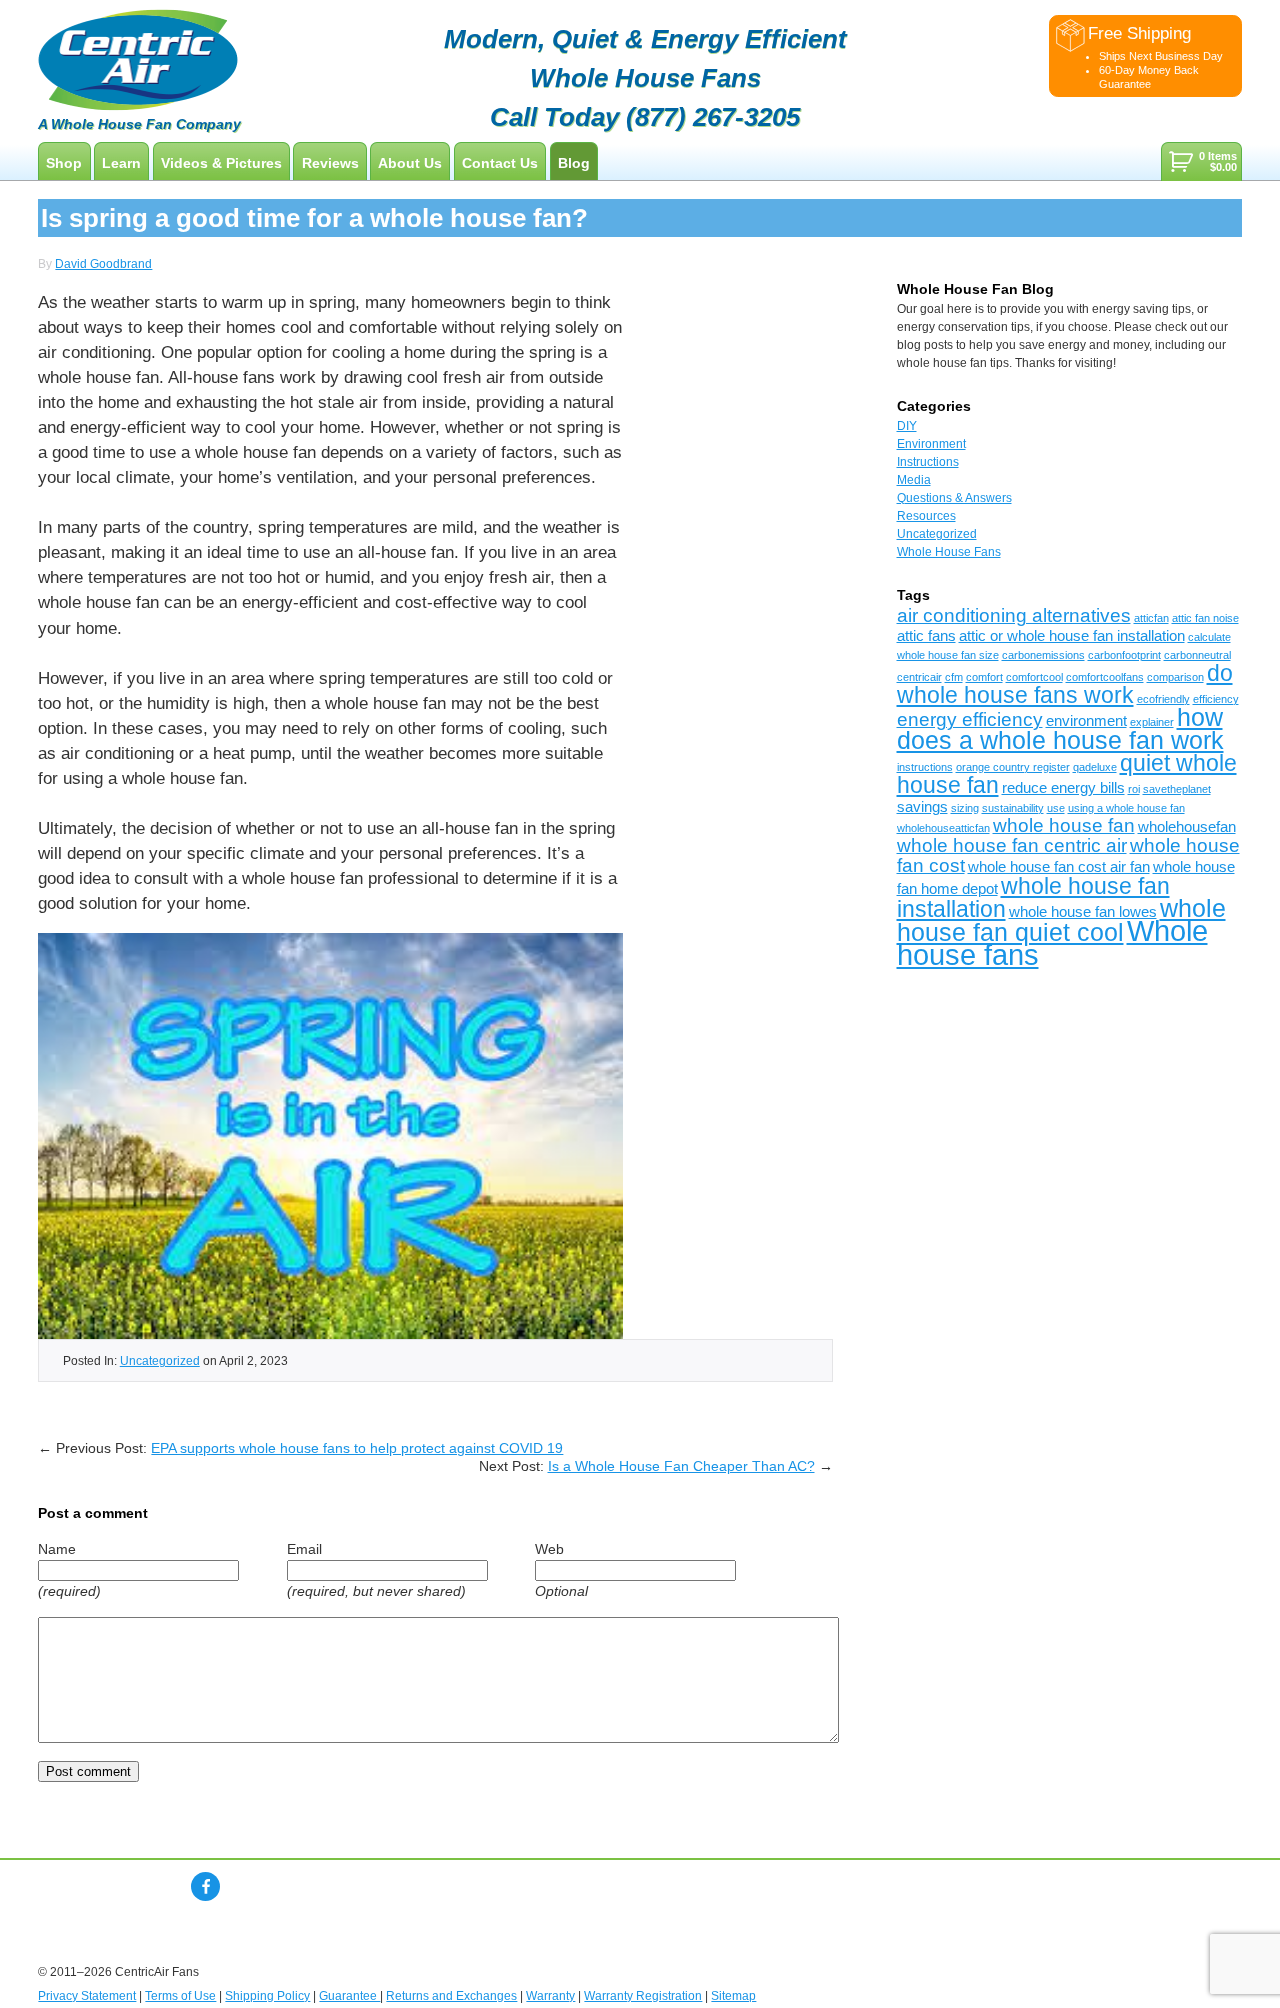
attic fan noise (1205, 618)
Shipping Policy (267, 1996)
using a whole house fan (1126, 808)
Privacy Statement (87, 1996)
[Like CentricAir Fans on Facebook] (205, 1886)
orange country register (1013, 767)
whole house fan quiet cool (1061, 920)
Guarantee (349, 1996)
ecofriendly (1163, 699)
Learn (121, 163)
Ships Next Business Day (1161, 56)
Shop (64, 163)
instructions (925, 767)
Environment (931, 444)
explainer (1152, 722)
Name (57, 1549)
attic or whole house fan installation (1072, 635)
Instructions (928, 462)
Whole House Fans (949, 552)
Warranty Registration (643, 1996)
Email (304, 1549)
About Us (410, 163)
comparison (1175, 677)
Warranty (550, 1996)
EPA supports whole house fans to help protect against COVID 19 (357, 1448)
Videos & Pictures (221, 163)
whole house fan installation (1033, 897)
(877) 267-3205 (713, 117)
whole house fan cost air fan (1059, 866)
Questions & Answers (954, 498)
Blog (574, 163)
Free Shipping (1139, 33)
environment (1086, 720)
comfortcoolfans (1105, 677)
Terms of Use (180, 1996)
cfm (954, 677)
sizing (965, 808)
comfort (984, 677)
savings (922, 806)
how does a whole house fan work (1060, 728)
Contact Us (500, 163)
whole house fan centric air (1012, 845)
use (1056, 808)
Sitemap (733, 1996)
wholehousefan (1187, 826)
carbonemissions (1043, 655)
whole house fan (1064, 825)
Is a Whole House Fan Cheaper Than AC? (681, 1466)
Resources (926, 516)
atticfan (1151, 618)
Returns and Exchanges (451, 1996)
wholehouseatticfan (943, 828)
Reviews (330, 163)
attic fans (926, 635)
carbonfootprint (1124, 655)
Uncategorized (160, 1360)
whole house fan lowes (1083, 911)
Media (914, 480)
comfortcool (1034, 677)
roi (1134, 789)
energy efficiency (970, 719)
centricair (919, 677)
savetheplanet (1177, 789)
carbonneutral (1197, 655)
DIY (907, 426)
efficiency (1216, 699)
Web (549, 1549)
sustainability (1013, 808)
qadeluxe (1095, 767)
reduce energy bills (1063, 787)
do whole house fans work (1065, 684)
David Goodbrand (103, 264)
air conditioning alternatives (1014, 615)
